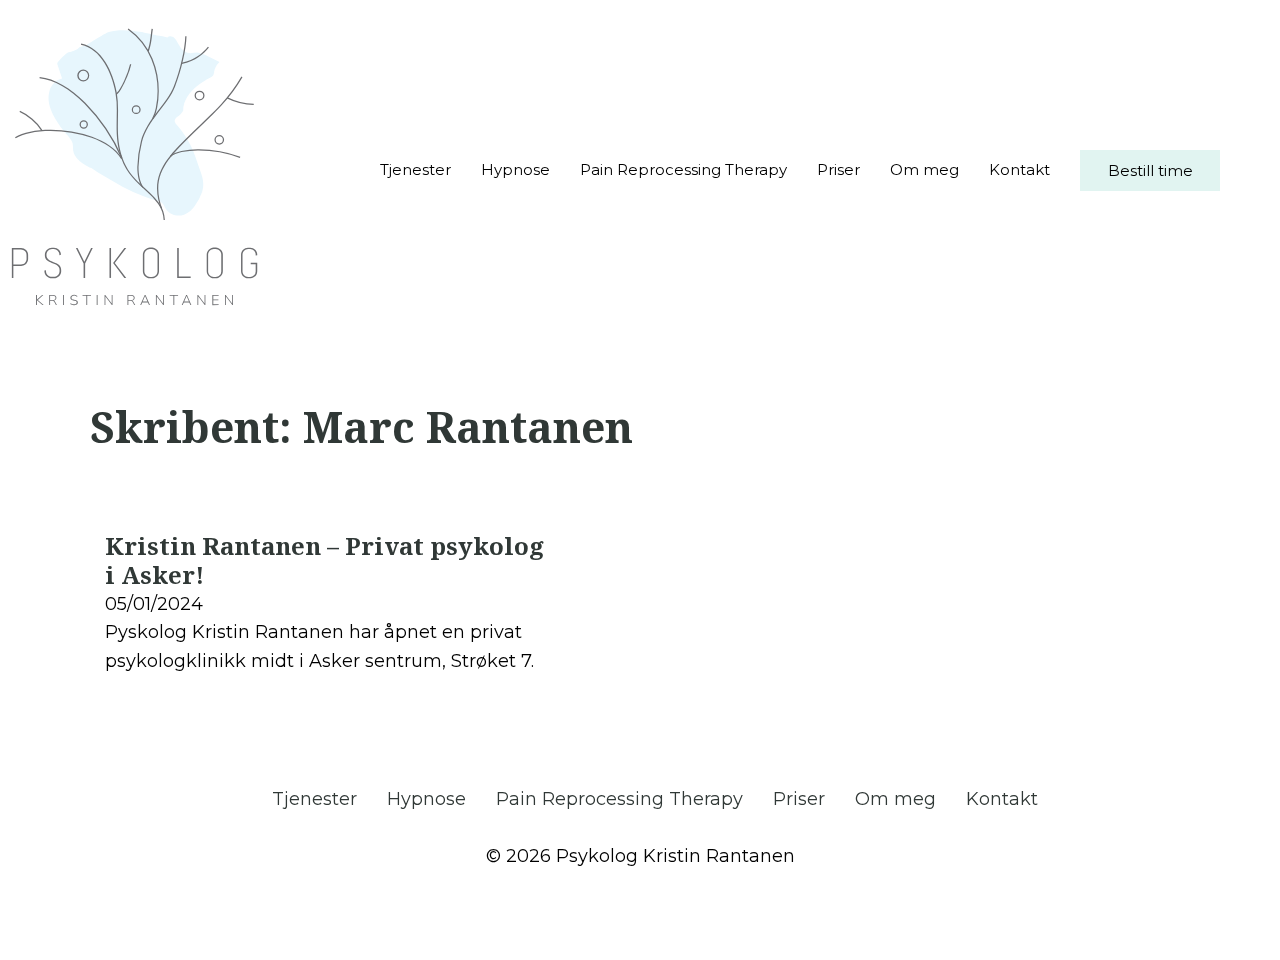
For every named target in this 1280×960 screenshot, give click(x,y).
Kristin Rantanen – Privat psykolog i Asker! (324, 560)
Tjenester (415, 169)
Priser (838, 169)
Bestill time (1150, 170)
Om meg (924, 169)
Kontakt (1019, 169)
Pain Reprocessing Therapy (683, 169)
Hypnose (515, 169)
